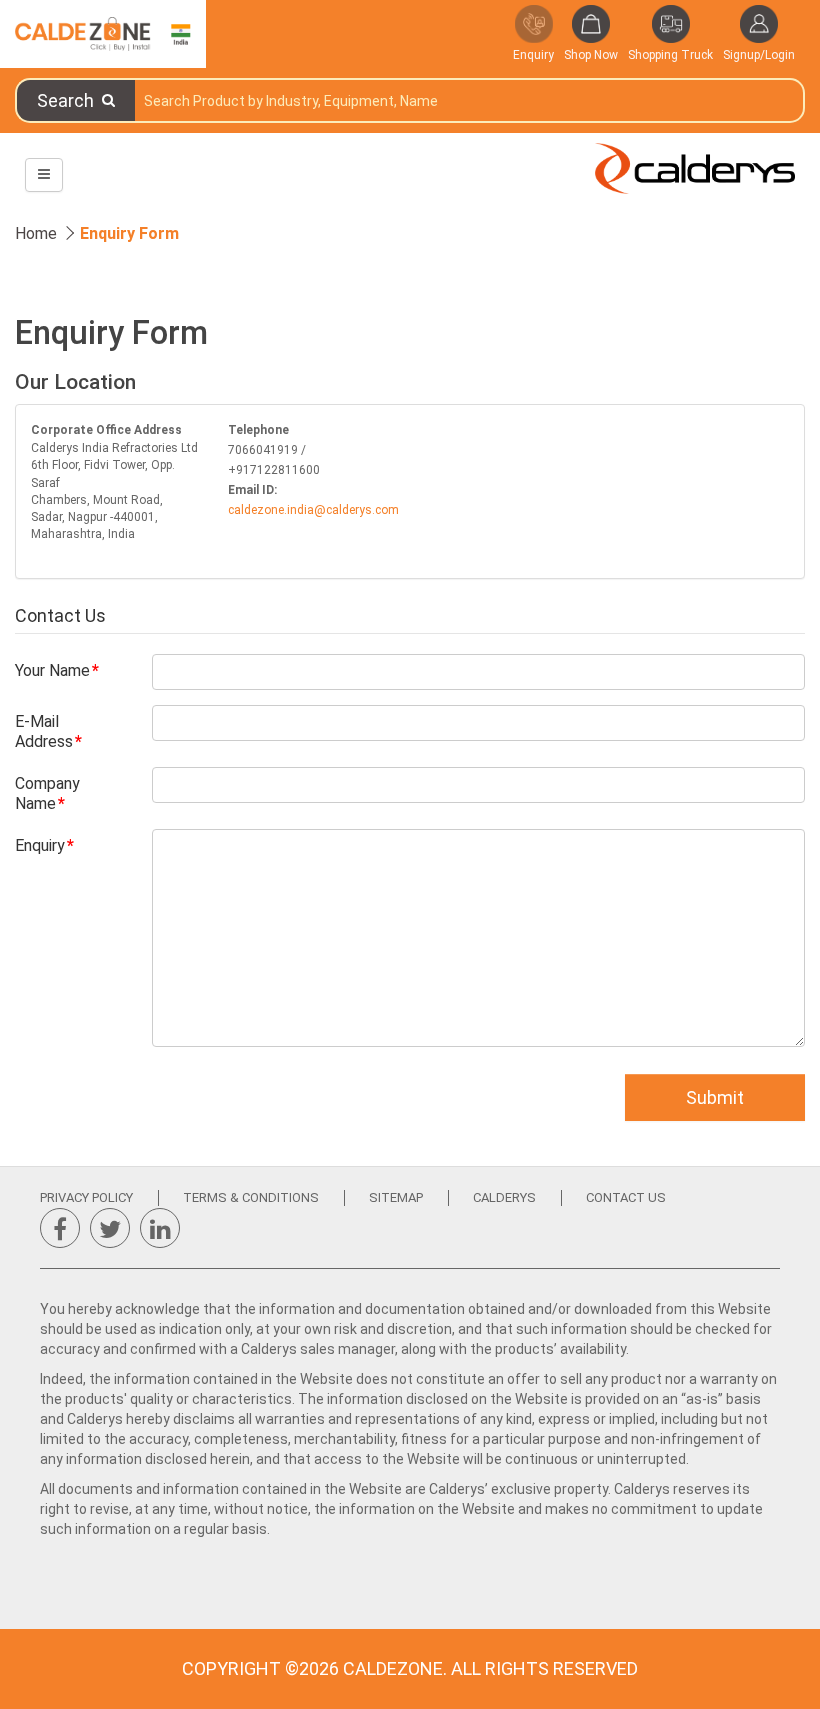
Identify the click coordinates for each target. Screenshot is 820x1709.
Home (36, 233)
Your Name (52, 670)
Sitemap (396, 1197)
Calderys (504, 1197)
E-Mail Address (44, 731)
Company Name (47, 793)
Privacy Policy (86, 1197)
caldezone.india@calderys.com (313, 510)
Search (69, 100)
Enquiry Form (129, 233)
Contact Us (626, 1197)
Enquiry (40, 845)
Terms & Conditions (251, 1197)
